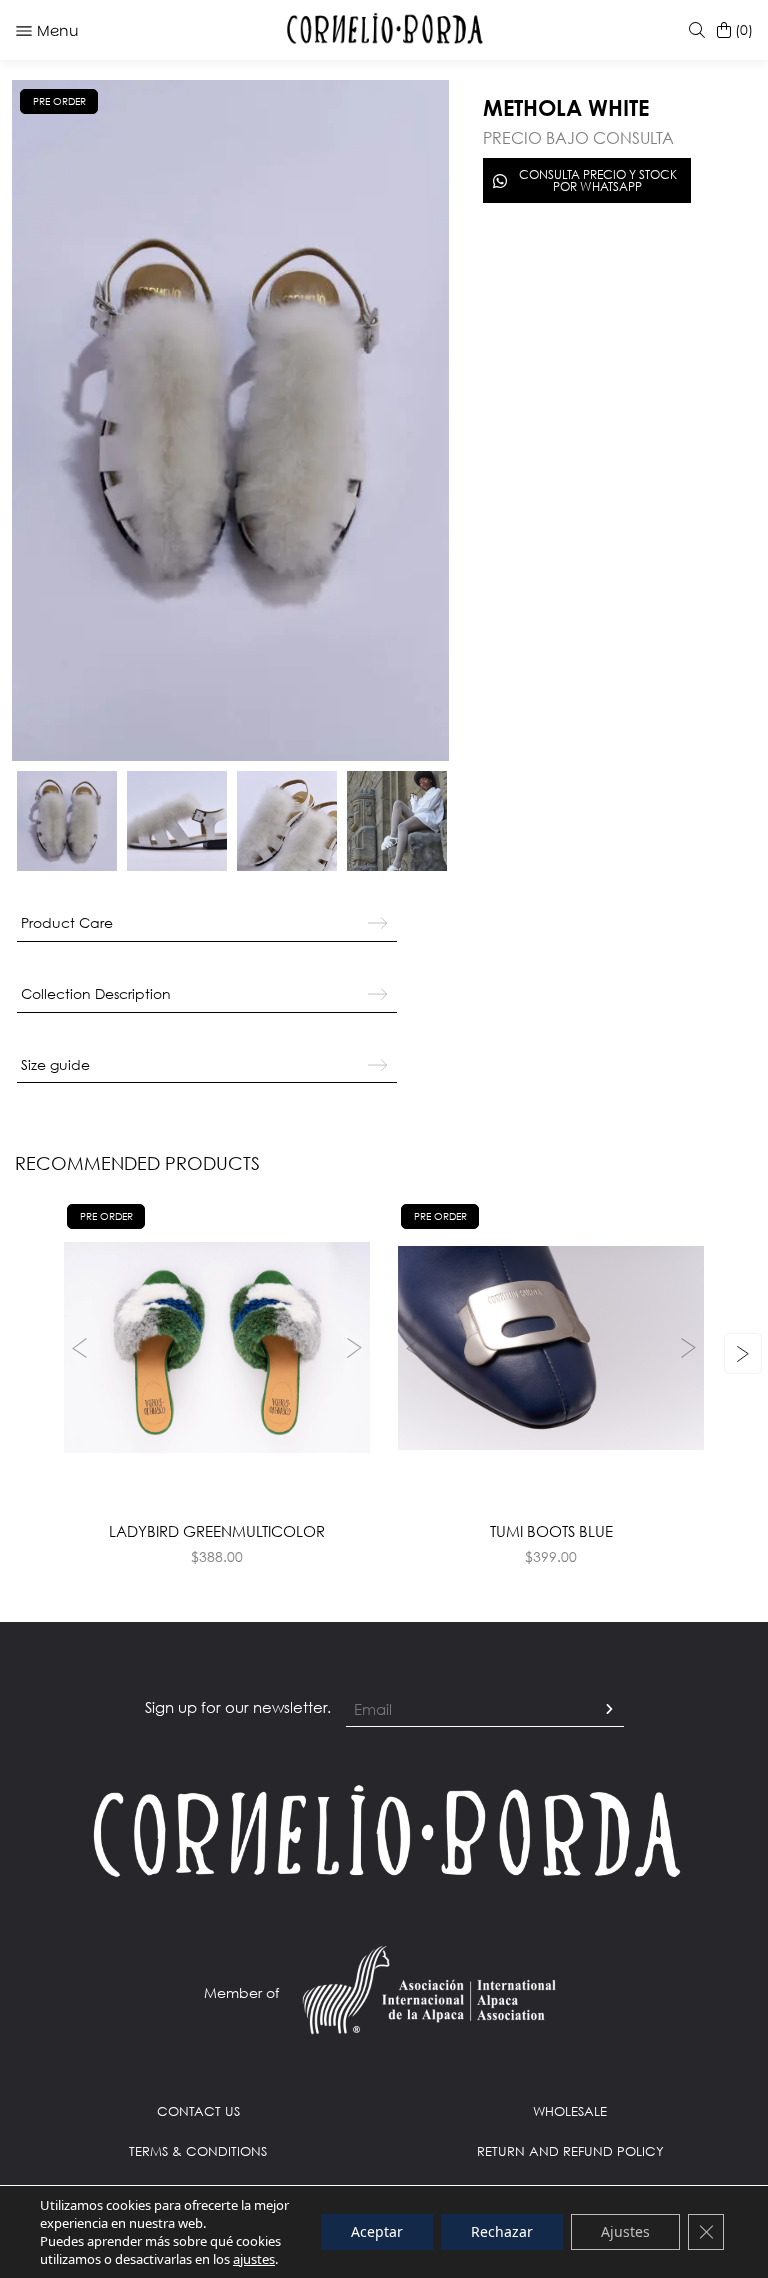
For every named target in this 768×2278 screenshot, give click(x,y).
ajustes (254, 2259)
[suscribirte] (609, 1710)
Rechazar (502, 2231)
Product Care (67, 922)
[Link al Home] (384, 1830)
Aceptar (377, 2231)
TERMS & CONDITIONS (198, 2151)
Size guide (55, 1064)
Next (357, 1348)
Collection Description (96, 993)
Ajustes (625, 2231)
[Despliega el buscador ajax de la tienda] (693, 30)
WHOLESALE (570, 2111)
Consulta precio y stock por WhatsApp (598, 180)
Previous (77, 1348)
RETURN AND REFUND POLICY (570, 2151)
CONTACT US (198, 2111)
